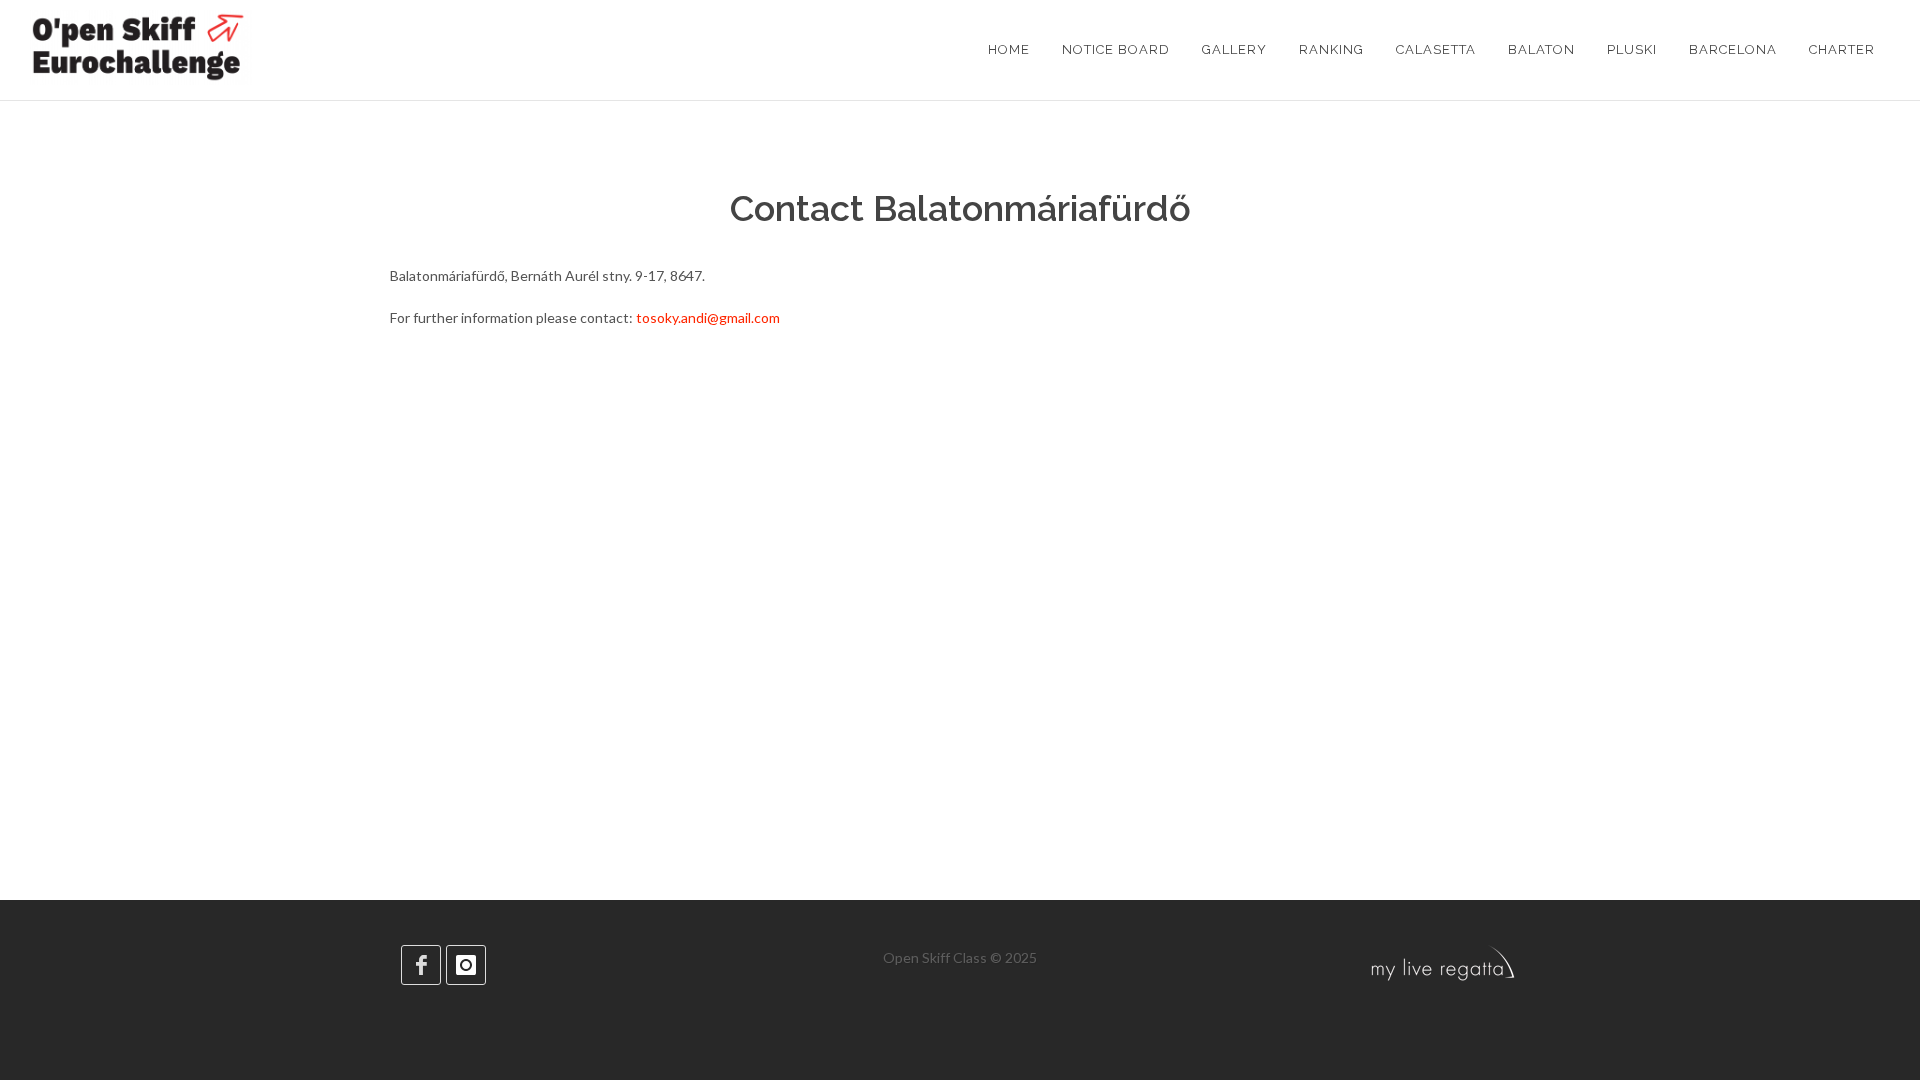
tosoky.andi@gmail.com (708, 317)
